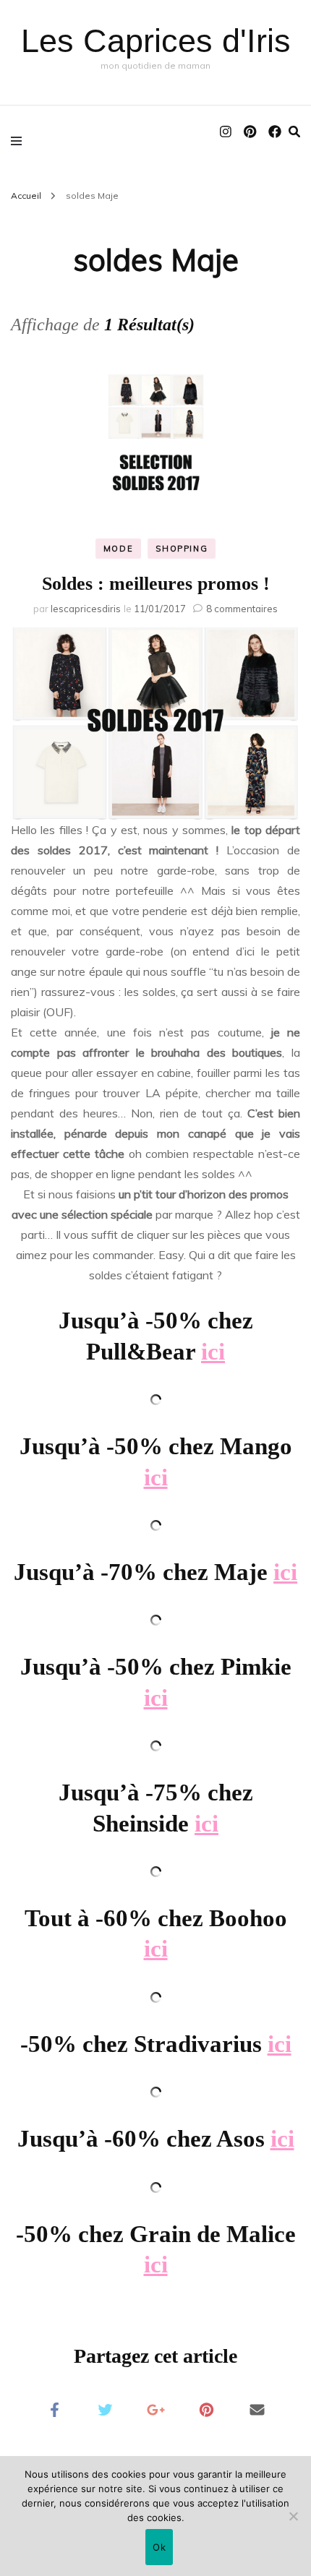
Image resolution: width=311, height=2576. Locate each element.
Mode (119, 549)
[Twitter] (105, 2409)
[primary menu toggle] (20, 140)
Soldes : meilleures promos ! (156, 584)
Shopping (182, 549)
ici (213, 1352)
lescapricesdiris (86, 609)
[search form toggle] (294, 132)
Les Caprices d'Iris (156, 41)
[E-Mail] (257, 2409)
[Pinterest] (206, 2409)
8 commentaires (242, 609)
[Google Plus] (155, 2409)
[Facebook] (54, 2409)
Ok (159, 2547)
